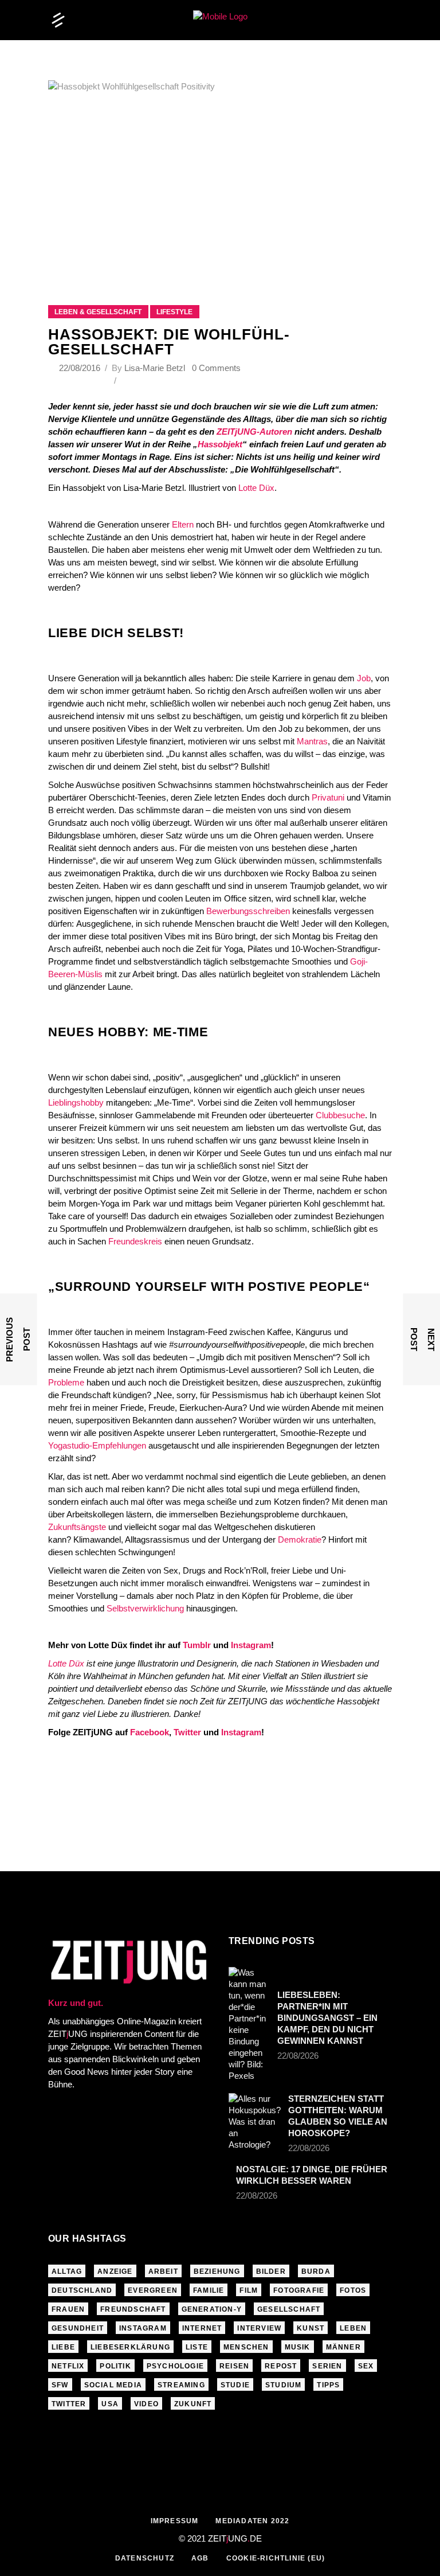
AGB (200, 2558)
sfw (60, 2385)
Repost (281, 2366)
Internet (202, 2328)
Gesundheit (78, 2328)
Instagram (251, 1645)
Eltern (183, 524)
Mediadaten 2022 (252, 2521)
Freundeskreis (135, 1241)
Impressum (175, 2521)
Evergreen (153, 2290)
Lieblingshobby (77, 1102)
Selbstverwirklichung (146, 1608)
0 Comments (216, 368)
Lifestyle (174, 312)
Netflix (68, 2366)
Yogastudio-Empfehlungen (97, 1445)
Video (146, 2404)
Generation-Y (212, 2309)
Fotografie (299, 2290)
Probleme (67, 1382)
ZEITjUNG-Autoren (254, 432)
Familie (209, 2290)
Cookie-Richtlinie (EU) (276, 2558)
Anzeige (115, 2271)
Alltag (67, 2271)
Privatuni (328, 797)
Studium (283, 2385)
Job (364, 678)
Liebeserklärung (130, 2347)
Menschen (246, 2347)
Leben (353, 2328)
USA (110, 2404)
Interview (259, 2328)
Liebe (63, 2347)
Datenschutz (145, 2558)
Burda (316, 2271)
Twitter (187, 1732)
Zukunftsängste (77, 1527)
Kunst (311, 2328)
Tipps (328, 2385)
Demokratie (300, 1539)
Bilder (271, 2271)
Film (249, 2290)
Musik (298, 2347)
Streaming (181, 2385)
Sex (366, 2366)
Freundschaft (133, 2309)
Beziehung (217, 2271)
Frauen (68, 2309)
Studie (235, 2385)
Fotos (353, 2290)
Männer (343, 2347)
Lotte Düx (256, 488)
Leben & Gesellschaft (98, 312)
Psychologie (175, 2366)
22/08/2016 (81, 368)
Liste (197, 2347)
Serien (327, 2366)
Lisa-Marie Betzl (155, 368)
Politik (115, 2366)
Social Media (113, 2385)
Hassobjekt (220, 444)
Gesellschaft (289, 2309)
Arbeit (163, 2271)
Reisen (234, 2366)
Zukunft (193, 2404)
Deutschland (82, 2290)
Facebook (150, 1732)
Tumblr (197, 1645)
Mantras (312, 741)
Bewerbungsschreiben (249, 911)
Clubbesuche (340, 1115)
